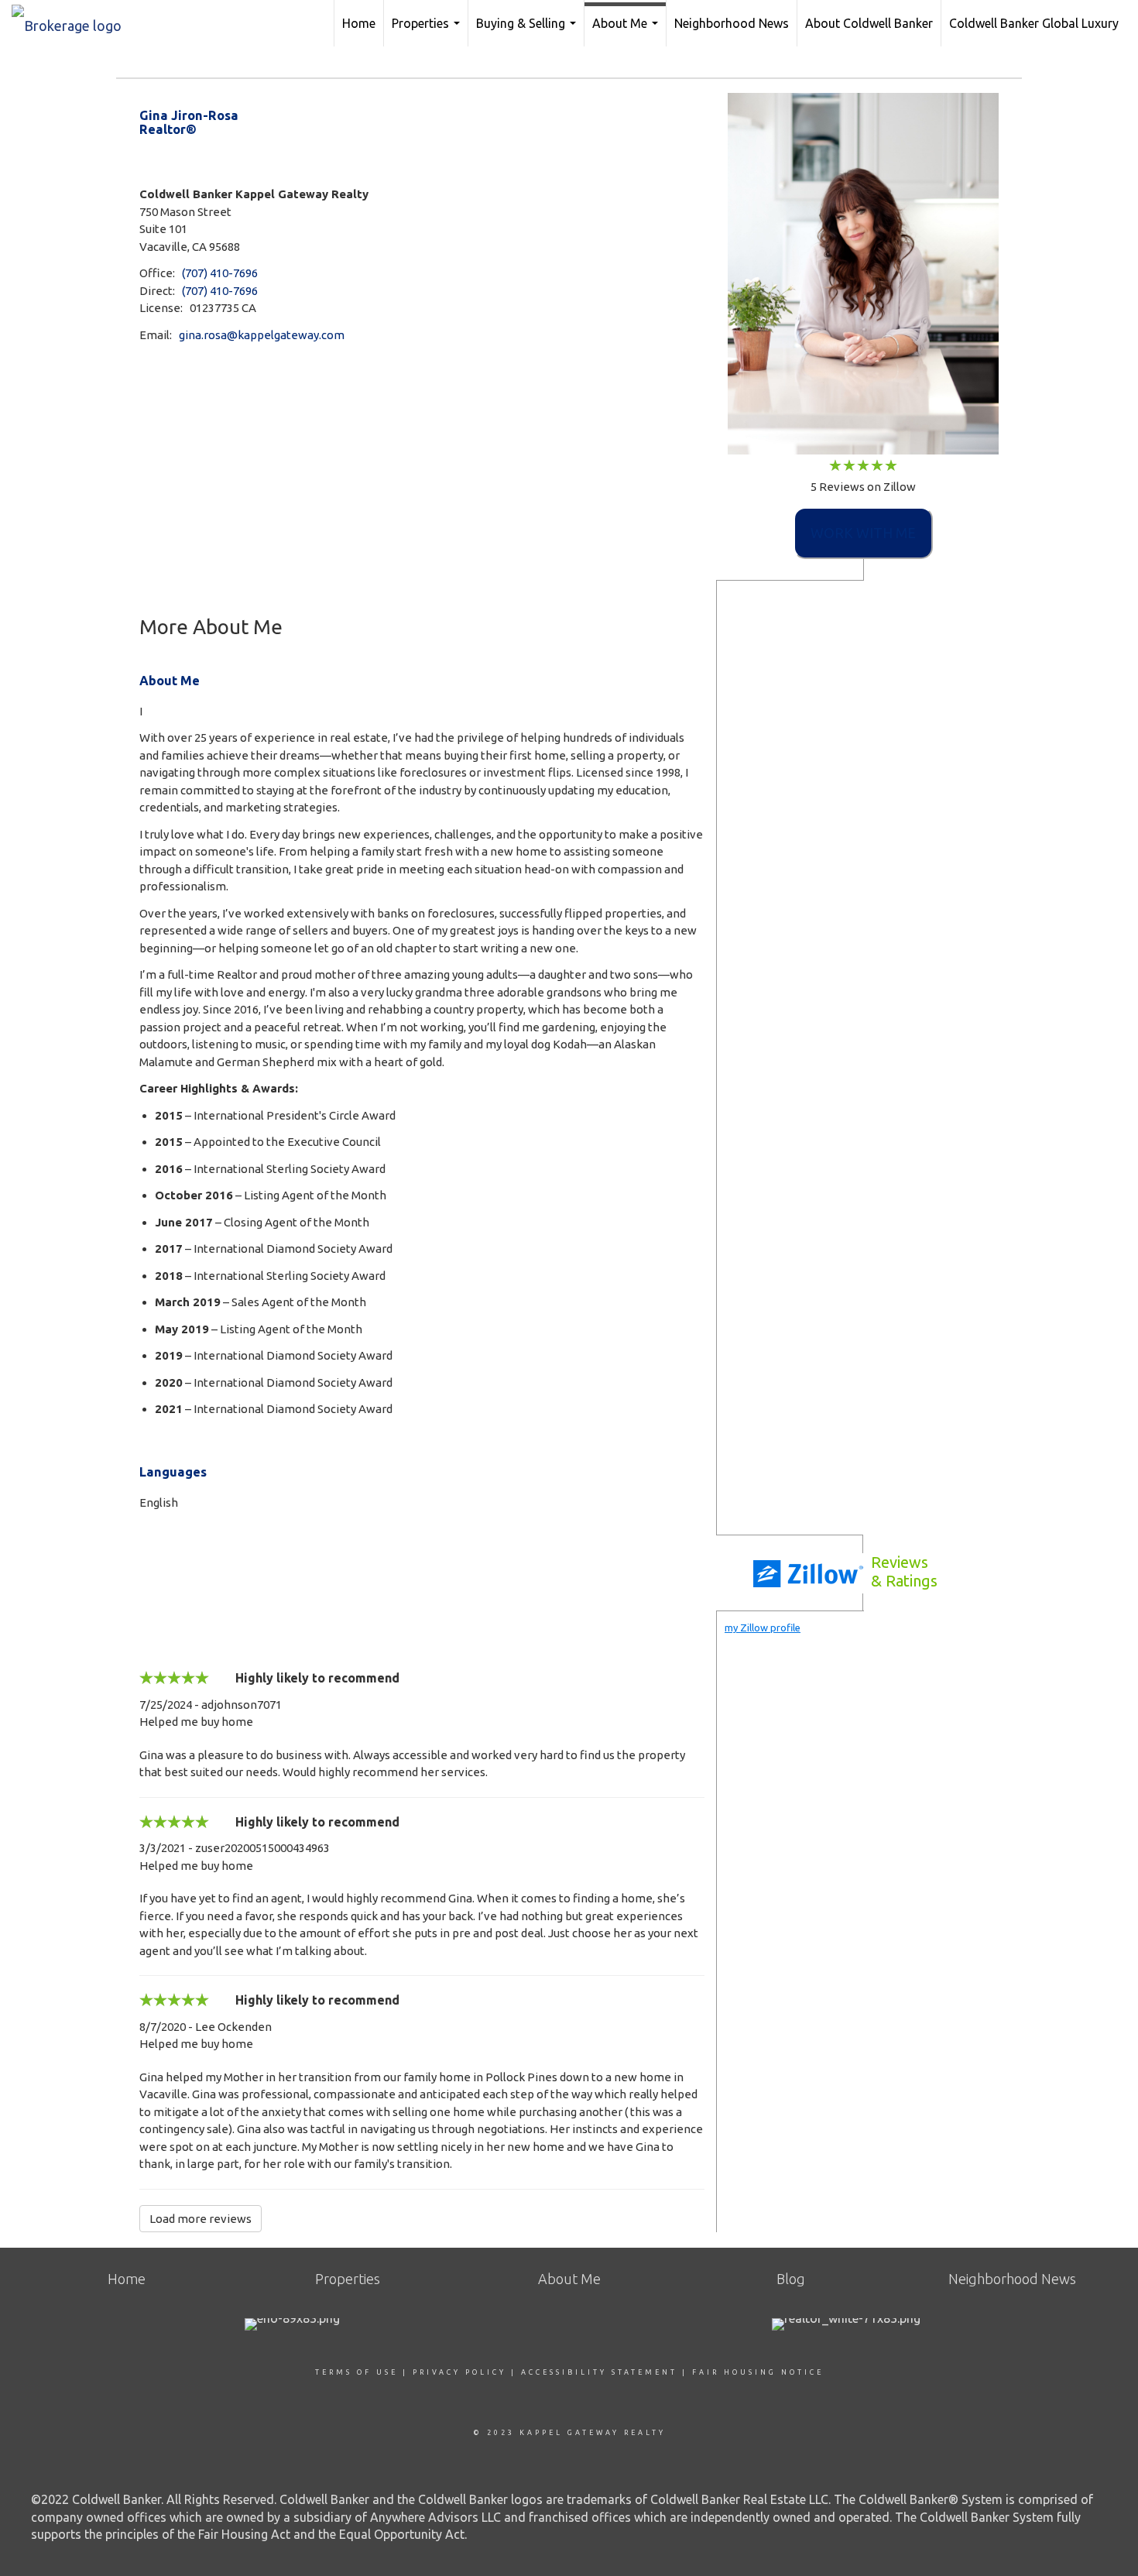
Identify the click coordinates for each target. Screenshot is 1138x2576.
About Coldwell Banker (869, 23)
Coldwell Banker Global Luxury (1034, 23)
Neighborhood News (732, 23)
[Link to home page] (74, 21)
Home (359, 23)
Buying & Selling (528, 31)
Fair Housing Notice (758, 2372)
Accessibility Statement (599, 2372)
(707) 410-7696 (220, 273)
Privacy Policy (459, 2372)
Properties (428, 31)
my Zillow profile (763, 1628)
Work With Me (863, 533)
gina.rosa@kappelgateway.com (262, 335)
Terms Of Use (356, 2372)
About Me (627, 31)
